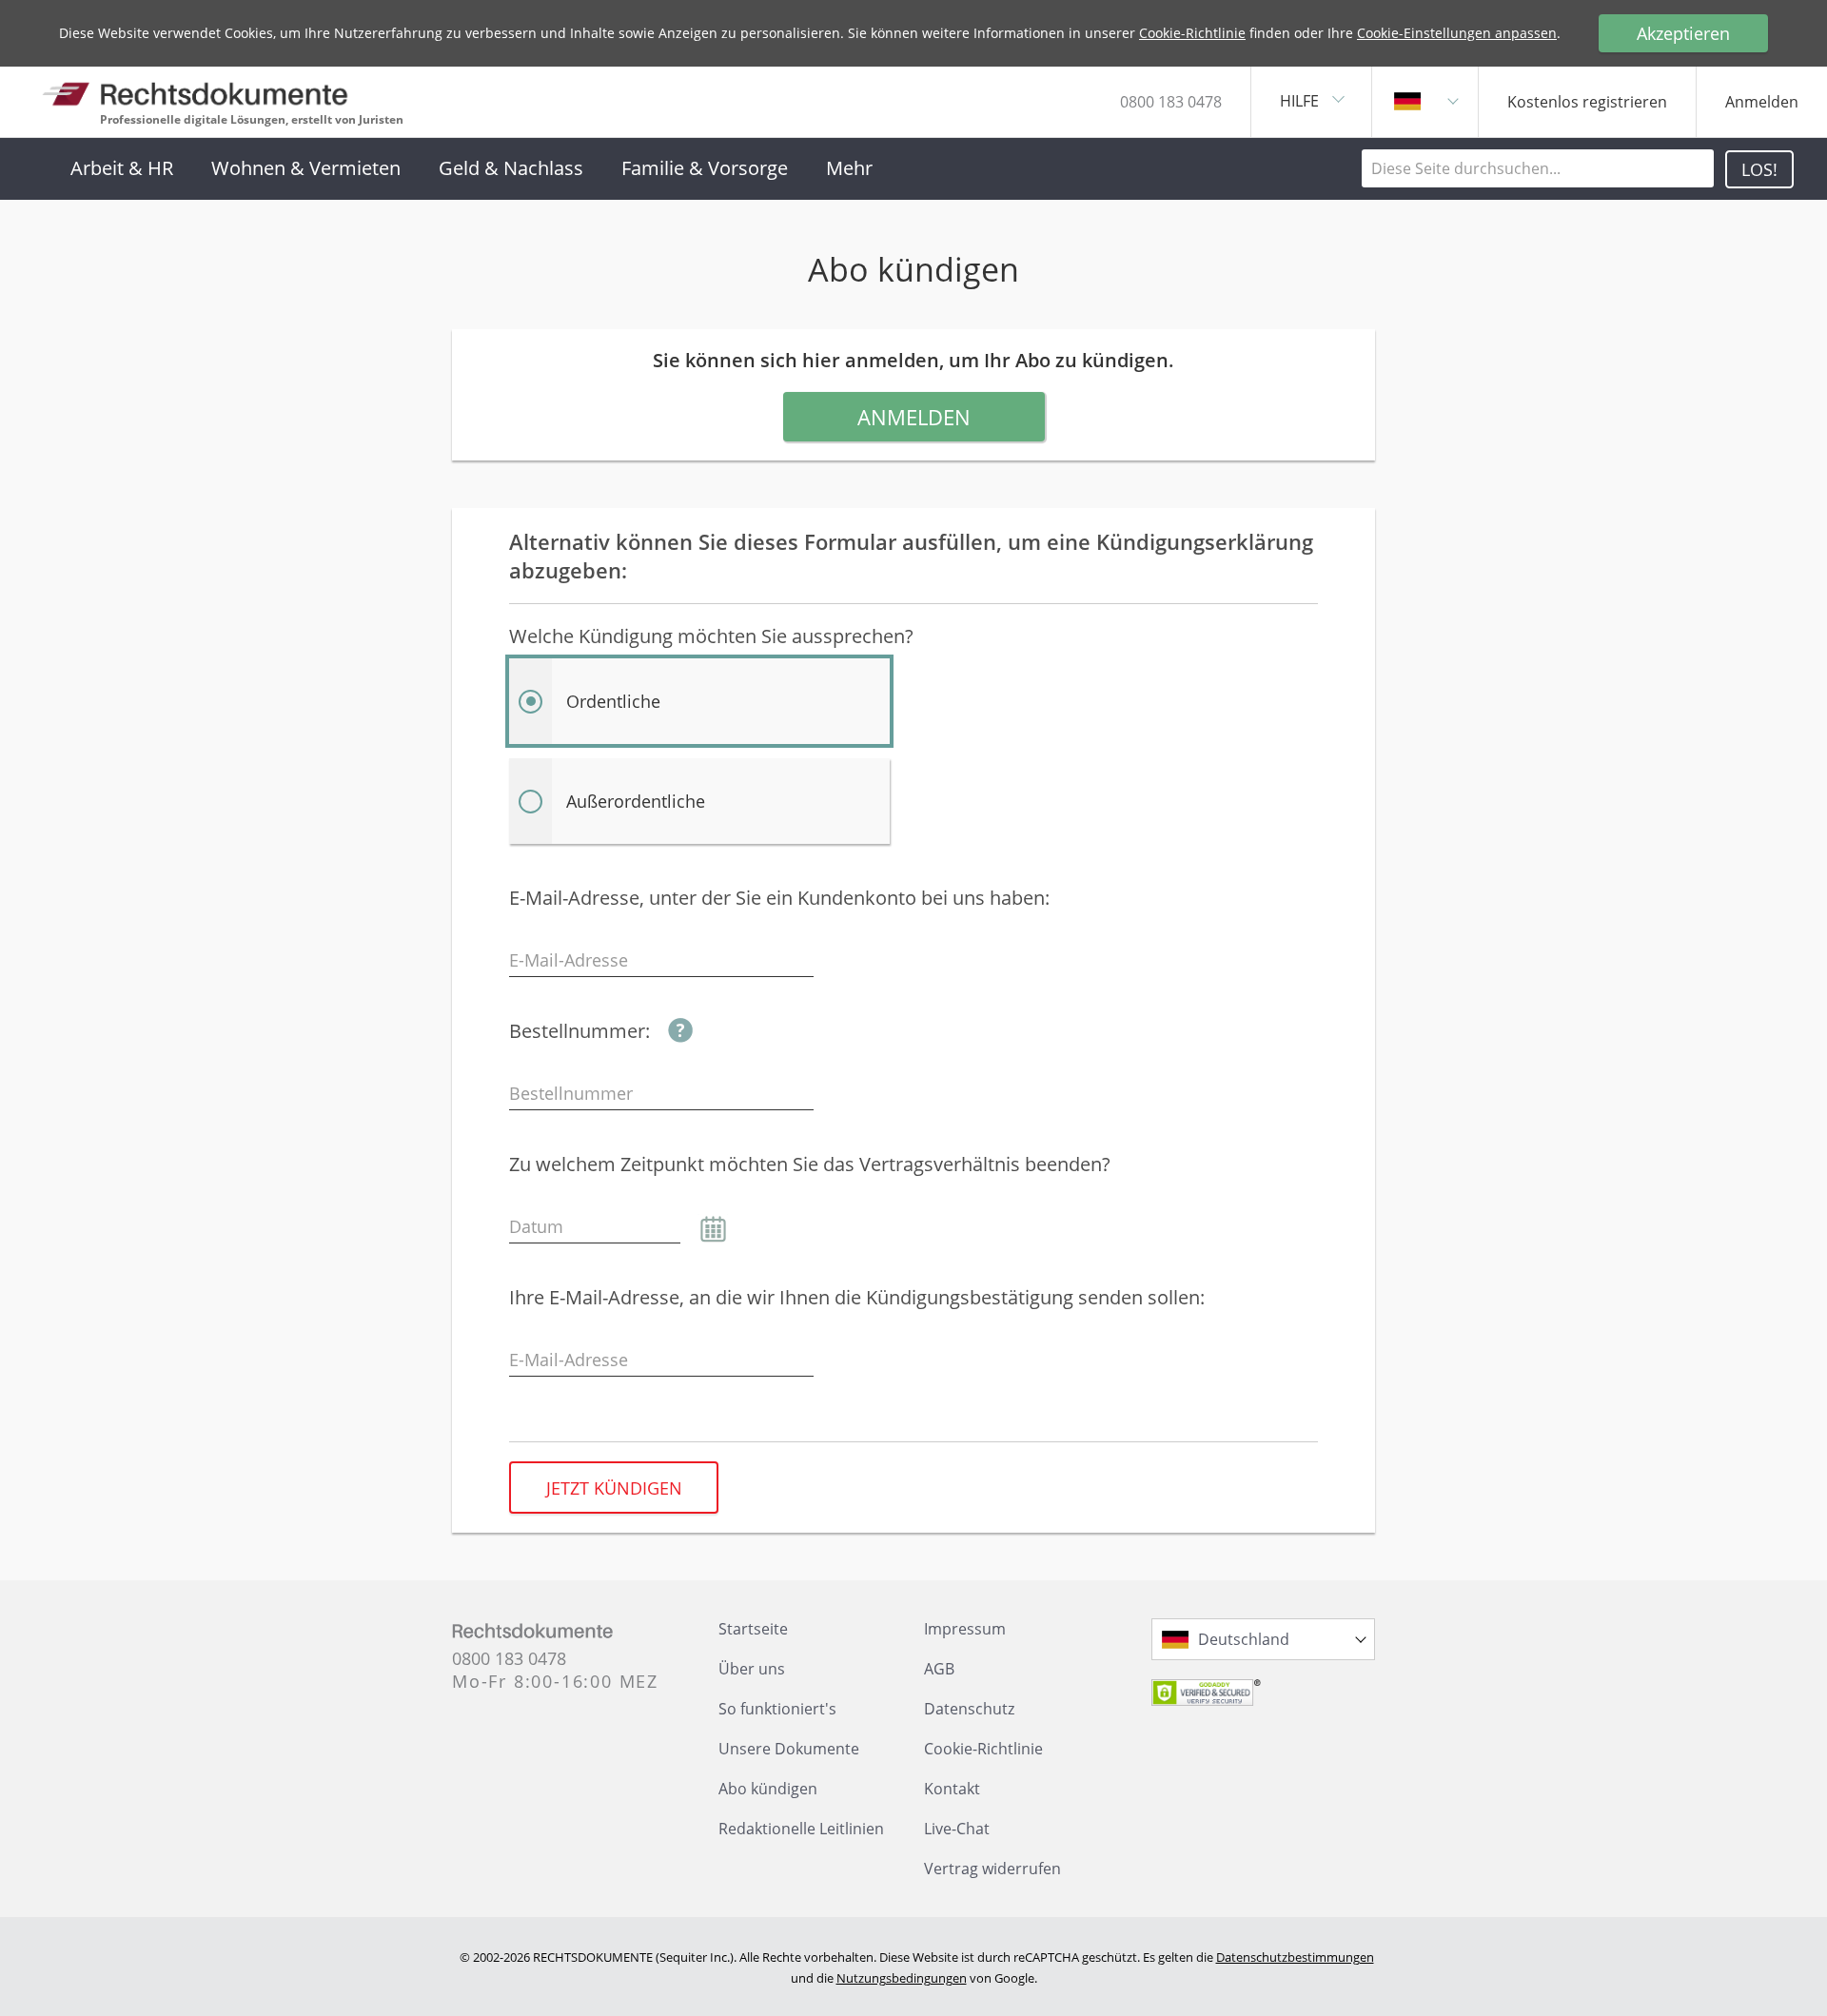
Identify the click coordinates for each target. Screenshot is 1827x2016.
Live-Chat (957, 1829)
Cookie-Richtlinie (1192, 33)
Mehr (849, 168)
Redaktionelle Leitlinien (801, 1829)
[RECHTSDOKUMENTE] (195, 94)
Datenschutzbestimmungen (1295, 1957)
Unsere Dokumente (789, 1749)
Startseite (753, 1629)
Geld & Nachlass (511, 168)
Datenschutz (969, 1709)
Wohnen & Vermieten (306, 168)
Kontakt (952, 1789)
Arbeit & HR (122, 168)
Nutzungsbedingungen (902, 1978)
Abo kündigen (768, 1789)
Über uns (752, 1669)
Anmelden (914, 417)
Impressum (965, 1629)
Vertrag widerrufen (992, 1869)
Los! (1759, 169)
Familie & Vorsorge (705, 168)
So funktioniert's (777, 1709)
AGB (939, 1669)
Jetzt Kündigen (614, 1488)
